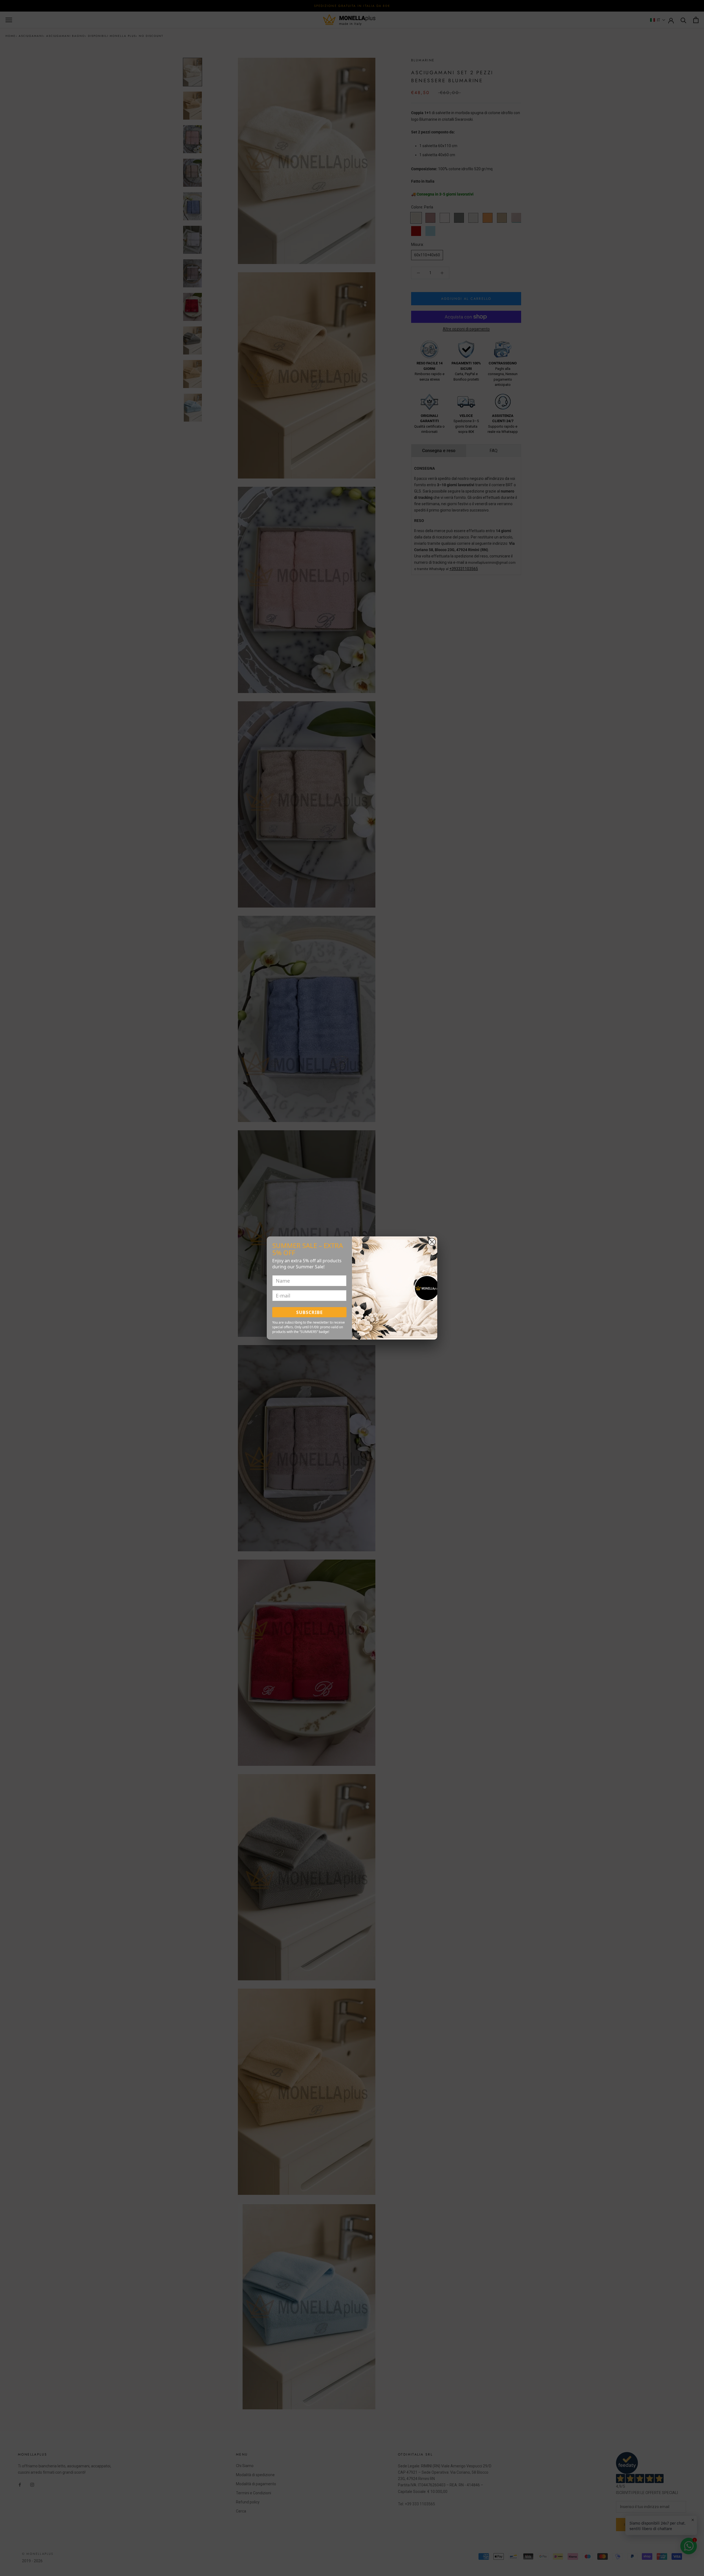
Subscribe (310, 1312)
